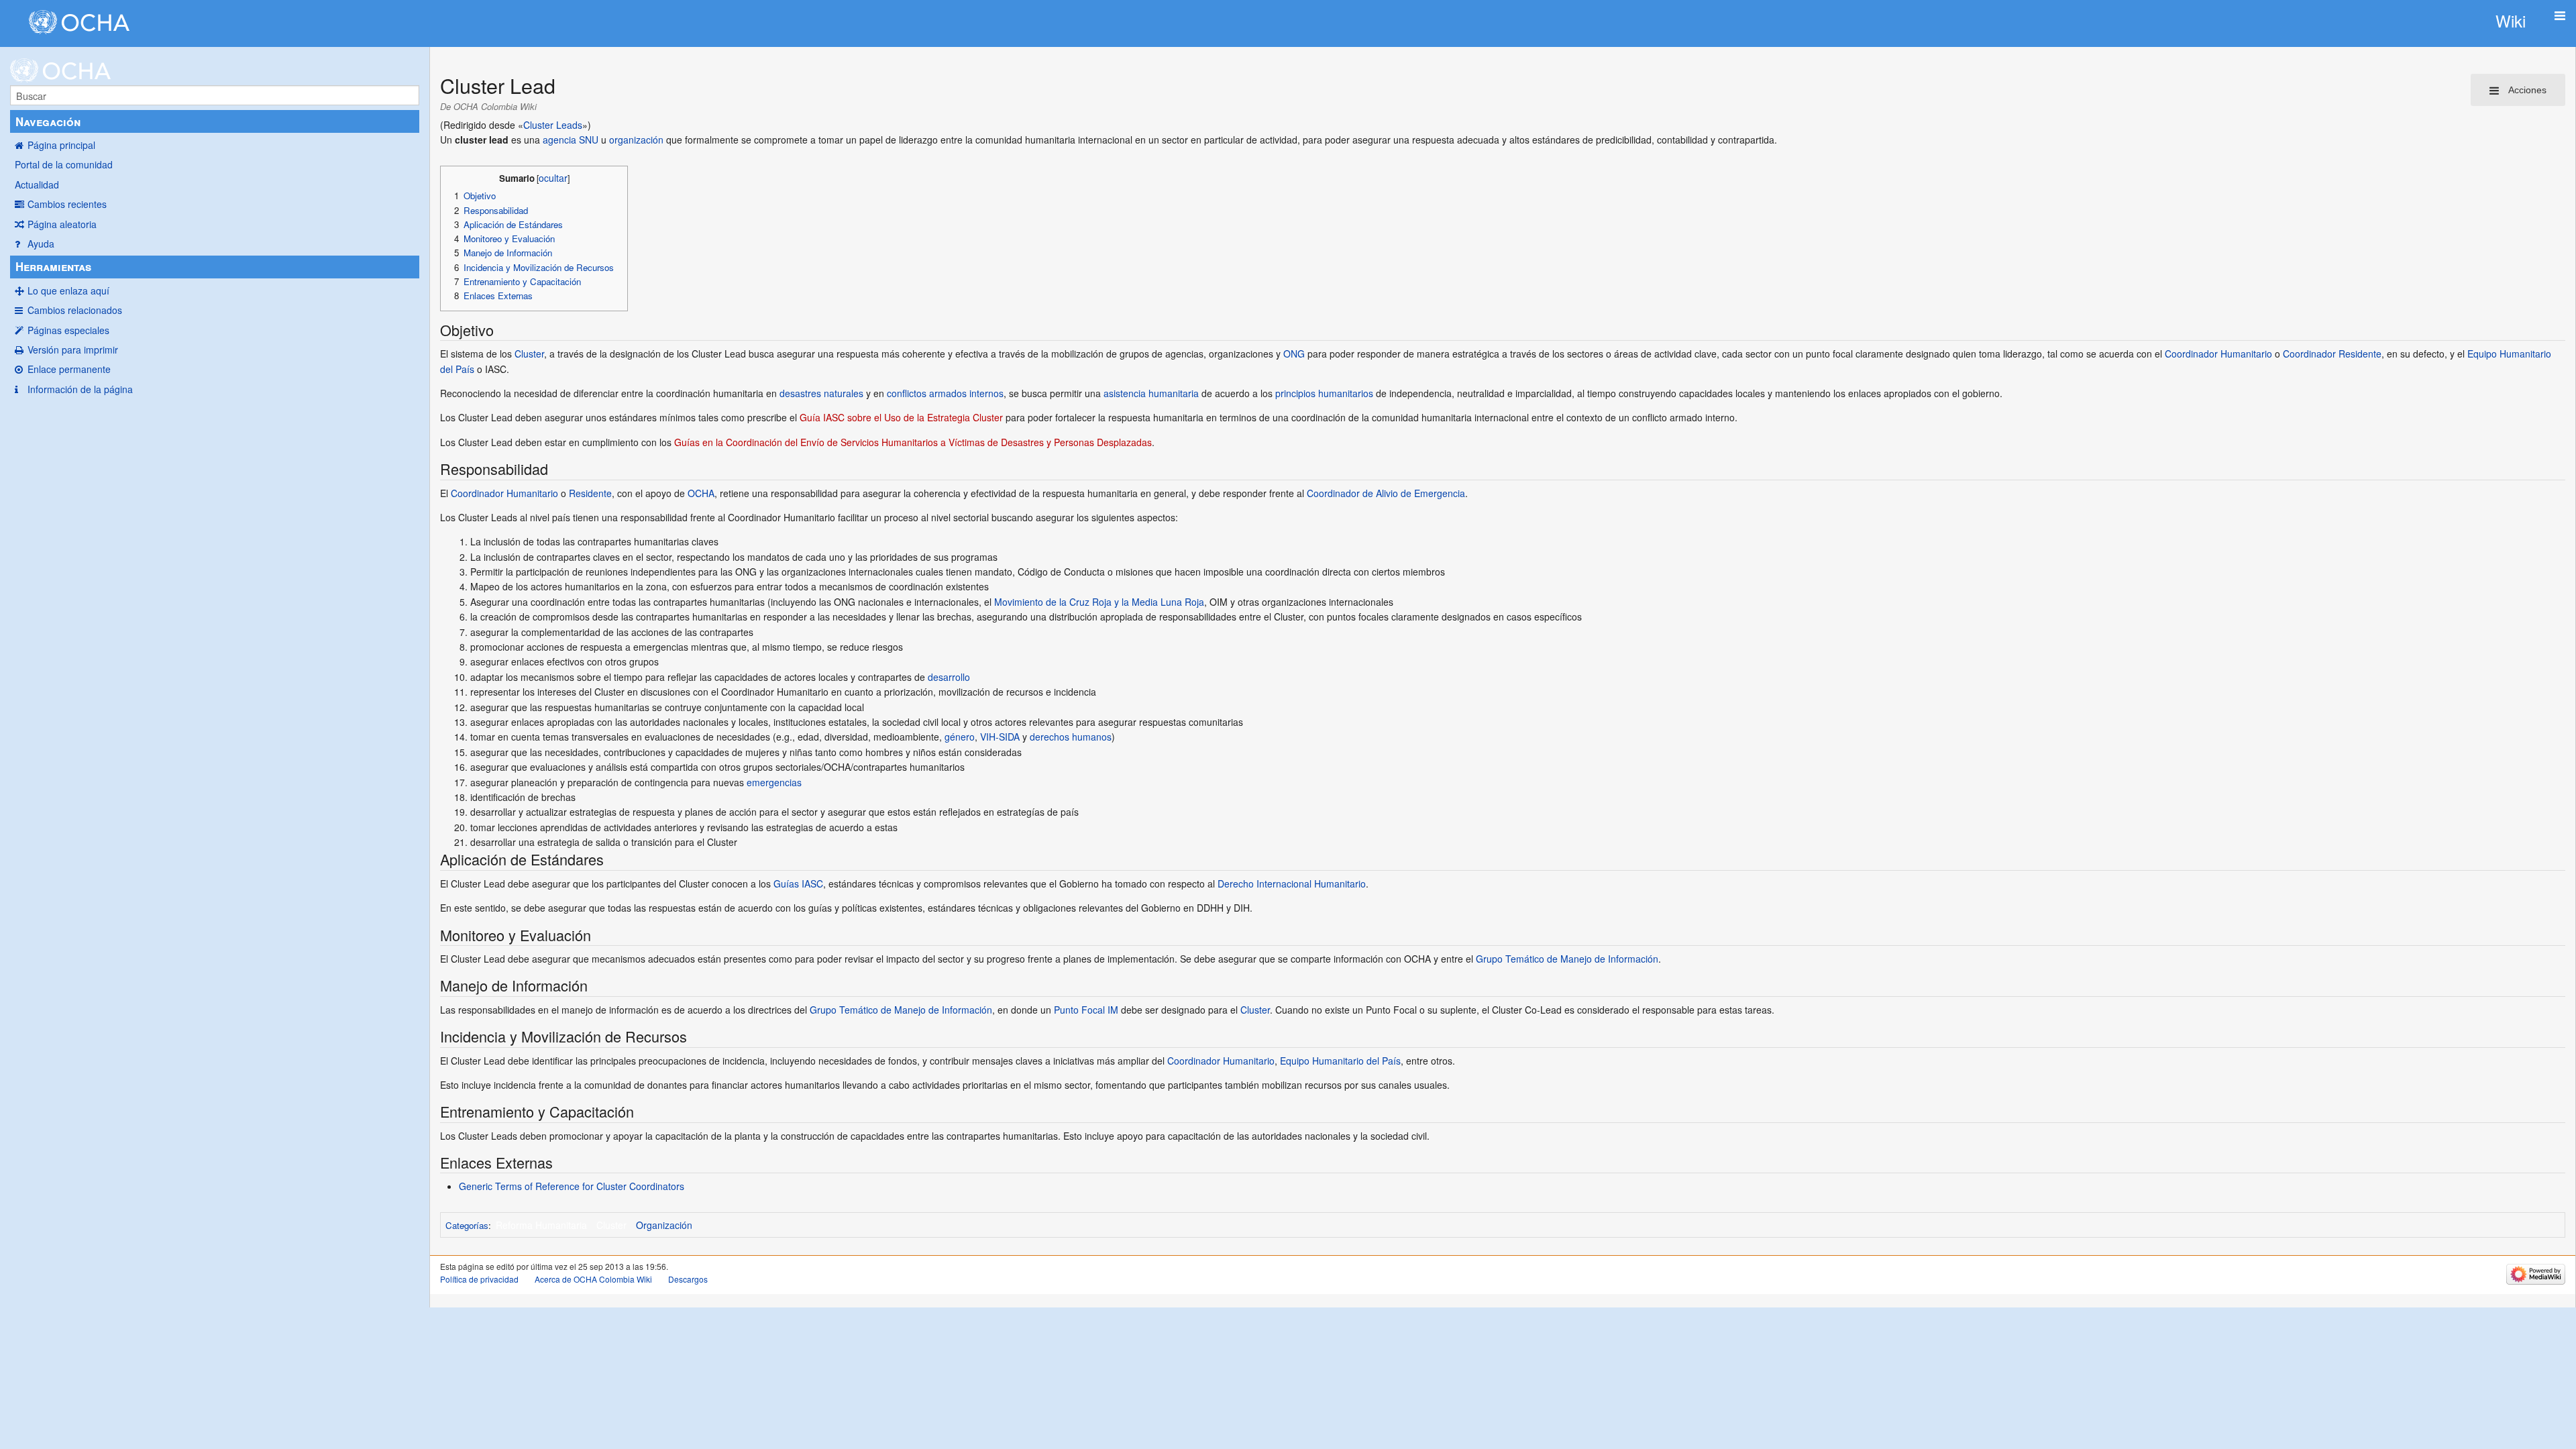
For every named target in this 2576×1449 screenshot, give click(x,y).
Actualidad (37, 184)
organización (636, 140)
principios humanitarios (1324, 393)
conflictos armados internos (945, 393)
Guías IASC (798, 883)
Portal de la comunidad (64, 164)
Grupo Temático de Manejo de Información (1567, 959)
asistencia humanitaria (1151, 393)
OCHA (701, 493)
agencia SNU (571, 140)
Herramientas (53, 266)
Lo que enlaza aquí (68, 290)
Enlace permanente (69, 369)
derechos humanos (1071, 737)
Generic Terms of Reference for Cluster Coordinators (572, 1186)
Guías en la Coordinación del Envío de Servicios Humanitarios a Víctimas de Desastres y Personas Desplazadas (913, 442)
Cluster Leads (553, 125)
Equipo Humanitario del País (1340, 1061)
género (960, 737)
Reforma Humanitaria (541, 1225)
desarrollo (949, 677)
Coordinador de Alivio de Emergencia (1386, 493)
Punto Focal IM (1086, 1010)
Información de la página (80, 389)
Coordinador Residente (2332, 354)
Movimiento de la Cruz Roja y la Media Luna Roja (1099, 602)
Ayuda (41, 244)
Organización (664, 1225)
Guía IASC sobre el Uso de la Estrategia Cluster (901, 417)
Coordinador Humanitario (2218, 354)
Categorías (467, 1225)
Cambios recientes (67, 204)
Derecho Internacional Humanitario (1292, 883)
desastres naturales (821, 393)
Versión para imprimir (73, 350)
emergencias (774, 782)
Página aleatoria (62, 224)
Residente (590, 493)
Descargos (688, 1279)
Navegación (48, 121)
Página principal (61, 145)
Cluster (529, 354)
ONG (1294, 354)
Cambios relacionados (75, 310)
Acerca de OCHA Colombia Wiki (593, 1279)
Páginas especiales (68, 330)
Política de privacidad (479, 1279)
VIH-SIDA (1000, 737)
